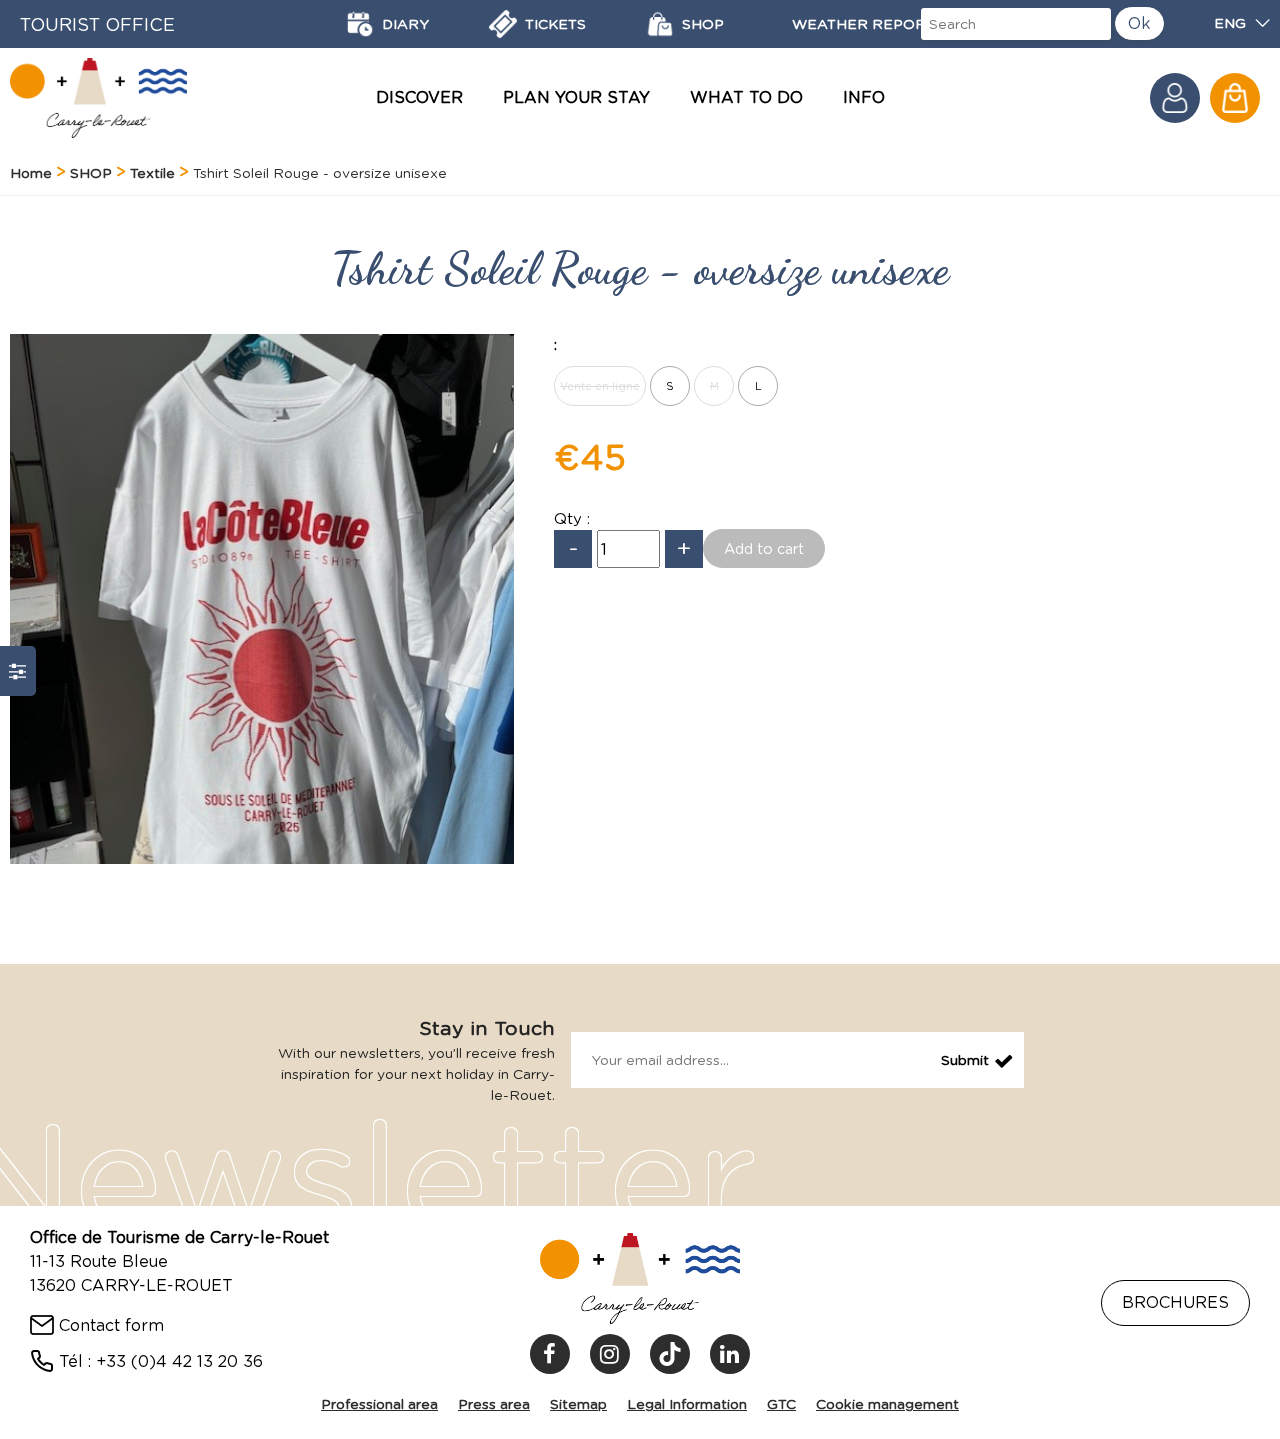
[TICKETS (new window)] (503, 24)
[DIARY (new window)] (360, 24)
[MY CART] (1235, 98)
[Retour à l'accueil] (98, 98)
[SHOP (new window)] (660, 24)
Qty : (572, 518)
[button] (1235, 98)
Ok (1139, 23)
